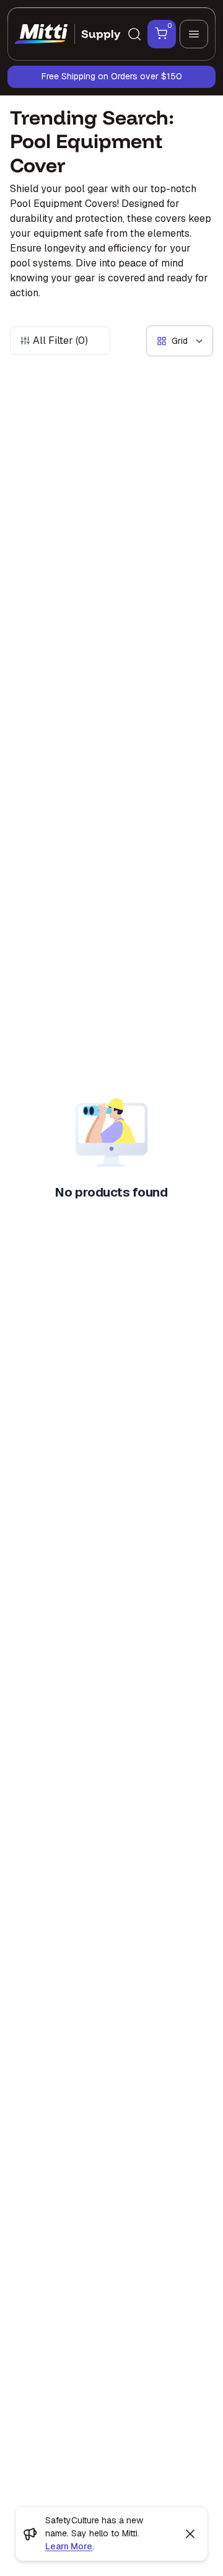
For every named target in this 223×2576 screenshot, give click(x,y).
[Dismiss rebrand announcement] (190, 2534)
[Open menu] (194, 34)
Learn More (69, 2546)
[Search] (134, 34)
